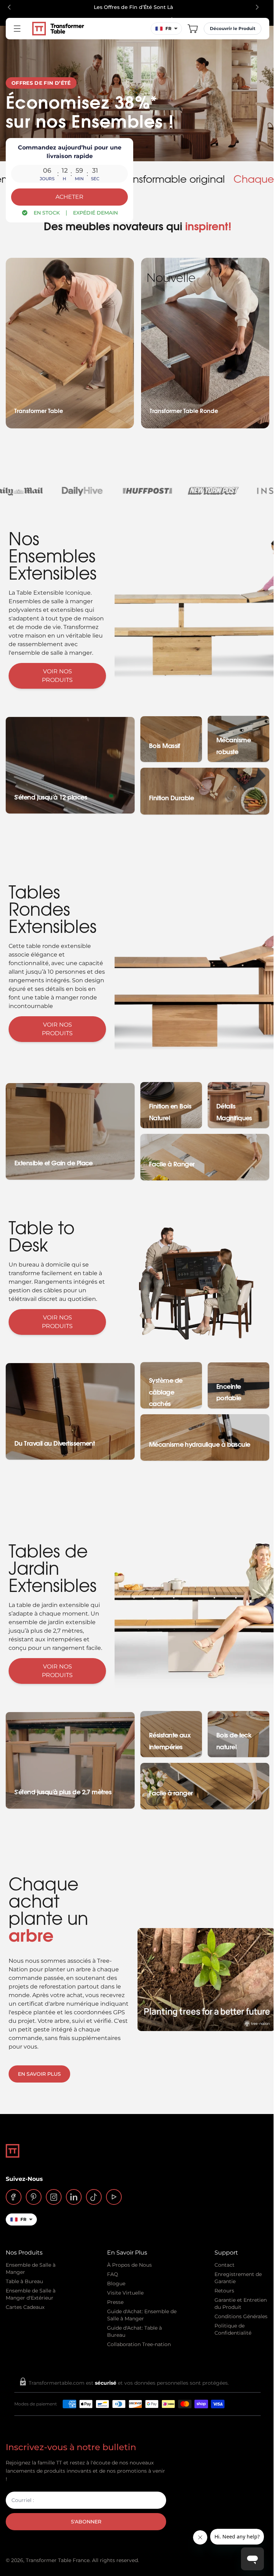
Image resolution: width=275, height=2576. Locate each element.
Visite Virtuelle (125, 2293)
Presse (115, 2302)
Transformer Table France (58, 2560)
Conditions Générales (241, 2316)
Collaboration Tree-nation (139, 2344)
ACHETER (69, 197)
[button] (193, 29)
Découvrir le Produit (233, 28)
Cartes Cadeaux (25, 2307)
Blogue (116, 2284)
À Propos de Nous (129, 2265)
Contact (225, 2265)
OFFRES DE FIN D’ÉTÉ (41, 83)
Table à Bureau (24, 2281)
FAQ (113, 2274)
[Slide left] (9, 7)
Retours (224, 2291)
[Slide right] (257, 7)
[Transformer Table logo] (58, 29)
